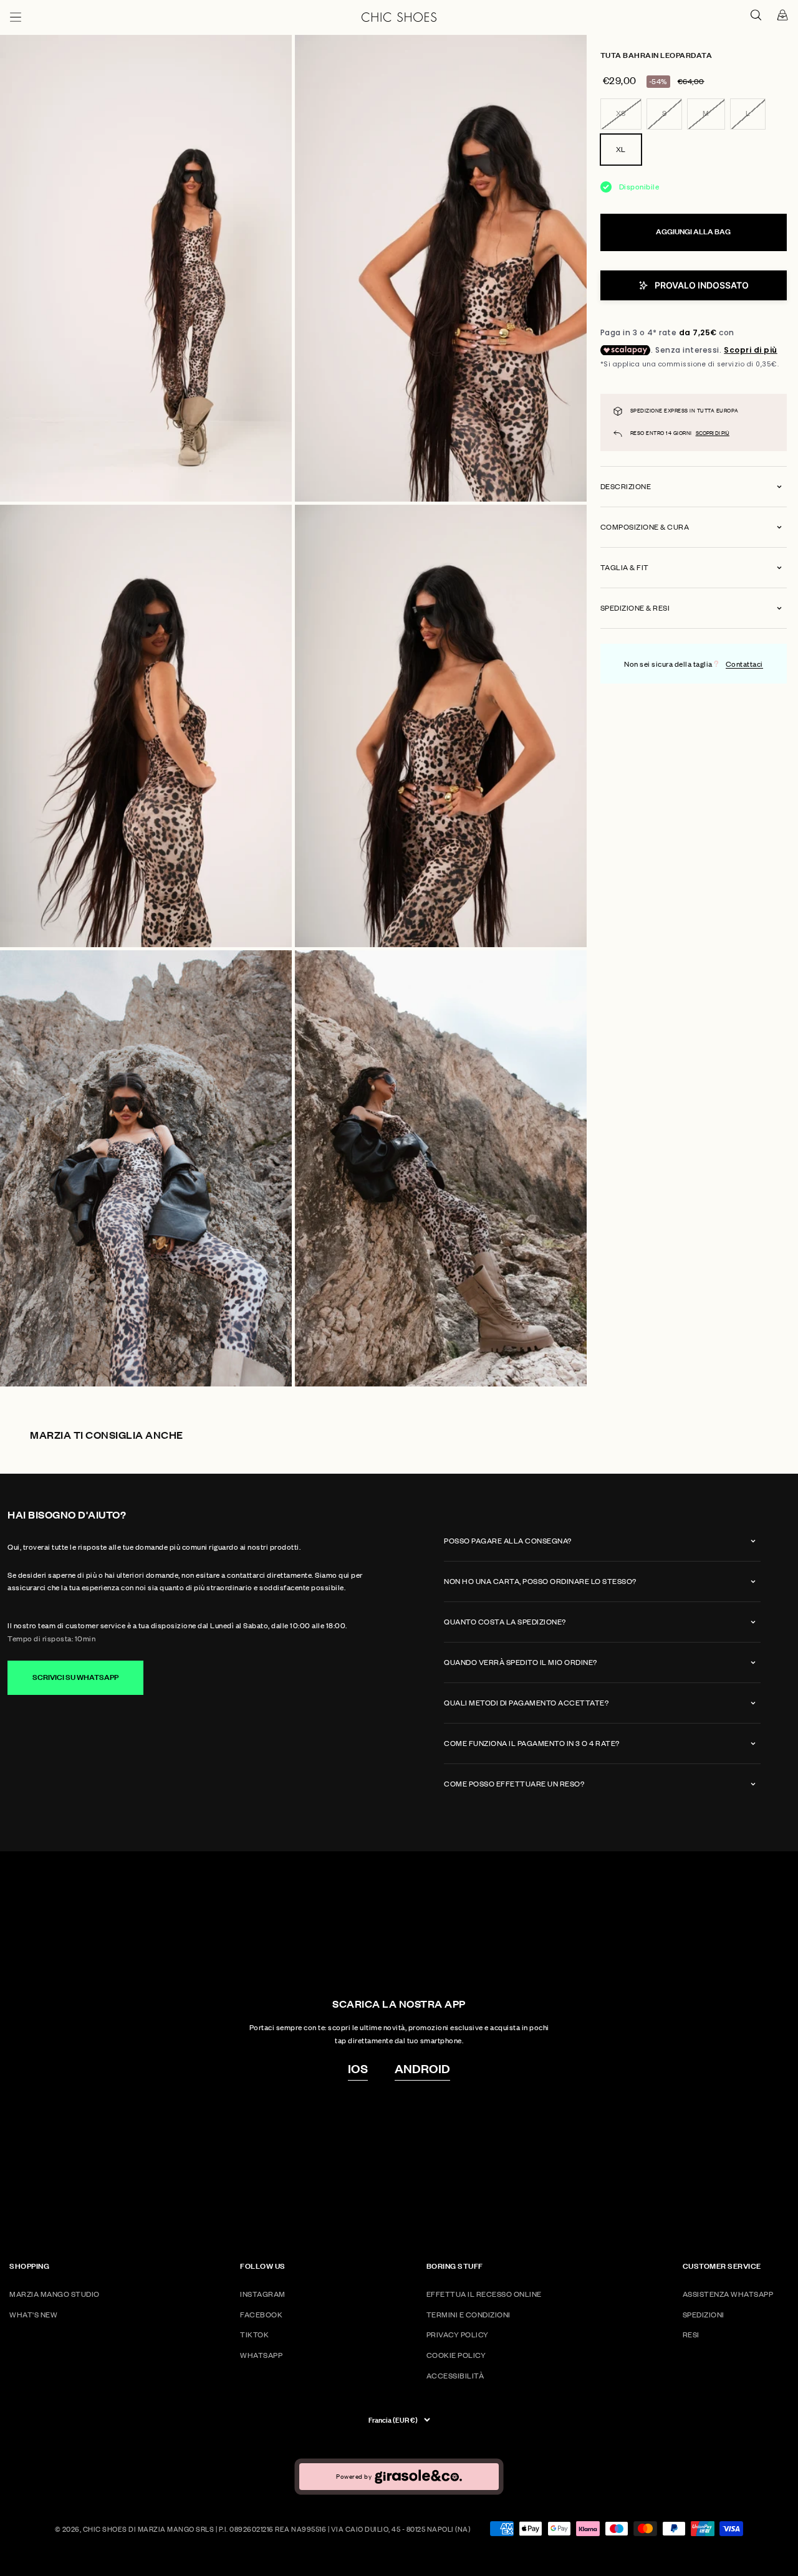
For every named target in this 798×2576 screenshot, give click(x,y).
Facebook (261, 2315)
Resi (691, 2335)
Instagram (263, 2294)
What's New (33, 2315)
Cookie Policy (456, 2355)
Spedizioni (704, 2315)
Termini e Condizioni (469, 2315)
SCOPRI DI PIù (713, 433)
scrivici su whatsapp (75, 1677)
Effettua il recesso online (484, 2294)
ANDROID (422, 2068)
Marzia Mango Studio (55, 2294)
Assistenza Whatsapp (728, 2294)
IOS (358, 2068)
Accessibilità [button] (455, 2376)
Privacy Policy (458, 2335)
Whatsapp (261, 2355)
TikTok (254, 2335)
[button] (694, 285)
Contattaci (744, 664)
